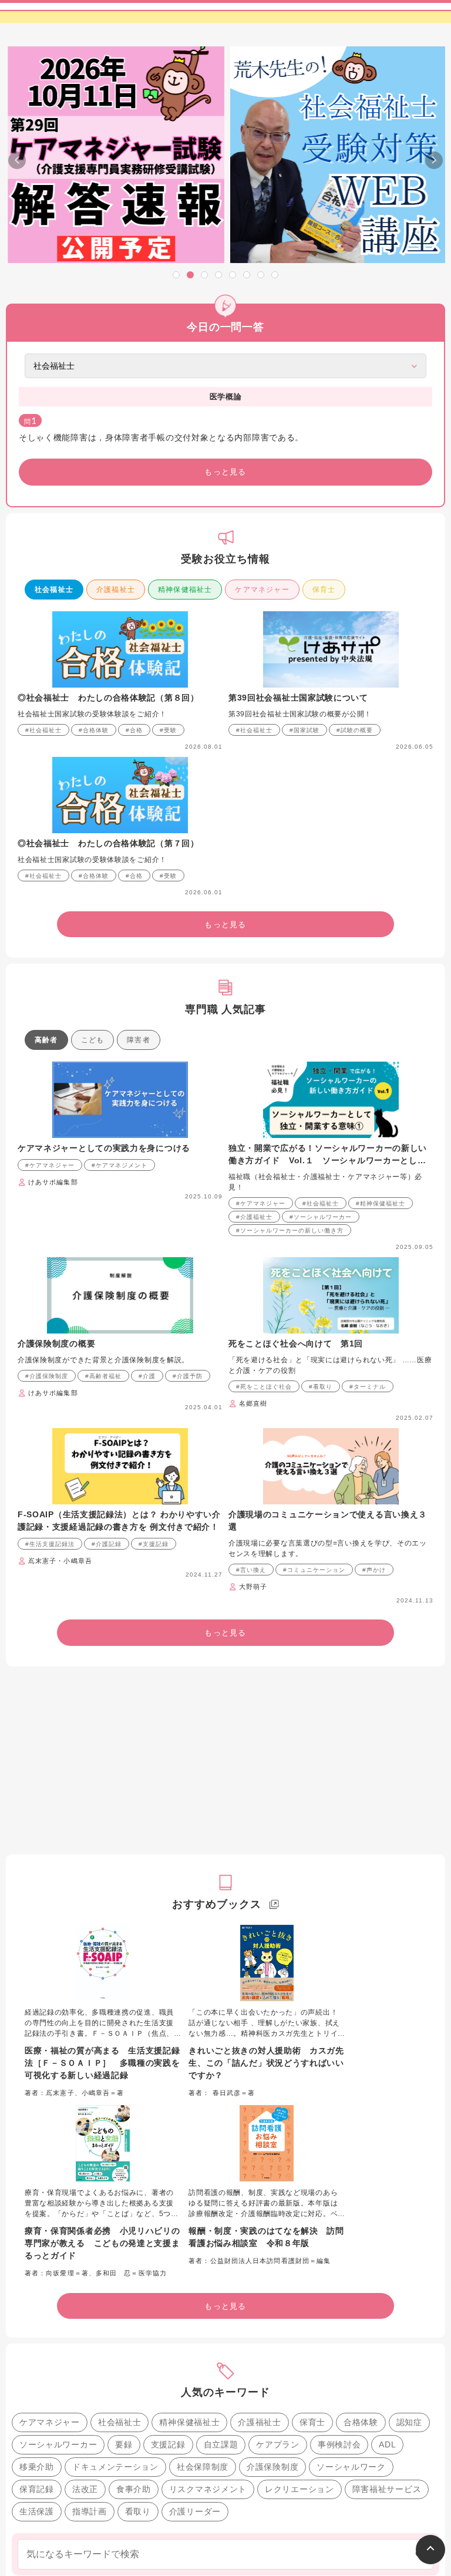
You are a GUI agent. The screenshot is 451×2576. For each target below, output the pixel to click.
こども (93, 1040)
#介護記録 (107, 1544)
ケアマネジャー (262, 590)
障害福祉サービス (387, 2489)
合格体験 (361, 2422)
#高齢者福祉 (103, 1376)
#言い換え (251, 1570)
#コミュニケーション (314, 1570)
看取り (138, 2511)
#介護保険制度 (47, 1376)
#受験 (168, 730)
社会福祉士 (54, 590)
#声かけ (374, 1570)
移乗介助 (37, 2467)
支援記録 (168, 2444)
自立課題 (221, 2444)
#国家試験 (304, 730)
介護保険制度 (272, 2467)
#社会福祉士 (43, 730)
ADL (387, 2444)
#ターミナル (368, 1387)
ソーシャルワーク (351, 2467)
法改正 (85, 2489)
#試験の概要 (355, 730)
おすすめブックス (216, 1904)
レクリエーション (299, 2489)
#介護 (147, 1376)
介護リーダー (195, 2511)
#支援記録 (154, 1544)
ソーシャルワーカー (58, 2444)
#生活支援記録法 (50, 1544)
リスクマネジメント (208, 2489)
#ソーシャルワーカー (321, 1217)
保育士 (324, 590)
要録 (124, 2444)
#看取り (321, 1387)
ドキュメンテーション (115, 2467)
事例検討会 (339, 2444)
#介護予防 (188, 1376)
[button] (176, 275)
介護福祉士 (116, 590)
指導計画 (90, 2511)
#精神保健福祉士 (381, 1203)
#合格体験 (94, 730)
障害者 (139, 1040)
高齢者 (46, 1040)
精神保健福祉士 (185, 590)
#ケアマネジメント (120, 1165)
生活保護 (37, 2511)
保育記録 (37, 2489)
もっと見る (225, 472)
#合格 (134, 730)
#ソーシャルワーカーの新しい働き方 (290, 1230)
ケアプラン (278, 2444)
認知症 (409, 2422)
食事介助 (134, 2489)
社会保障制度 (203, 2467)
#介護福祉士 (254, 1217)
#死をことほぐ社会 (264, 1387)
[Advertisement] (225, 1760)
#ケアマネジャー (50, 1165)
